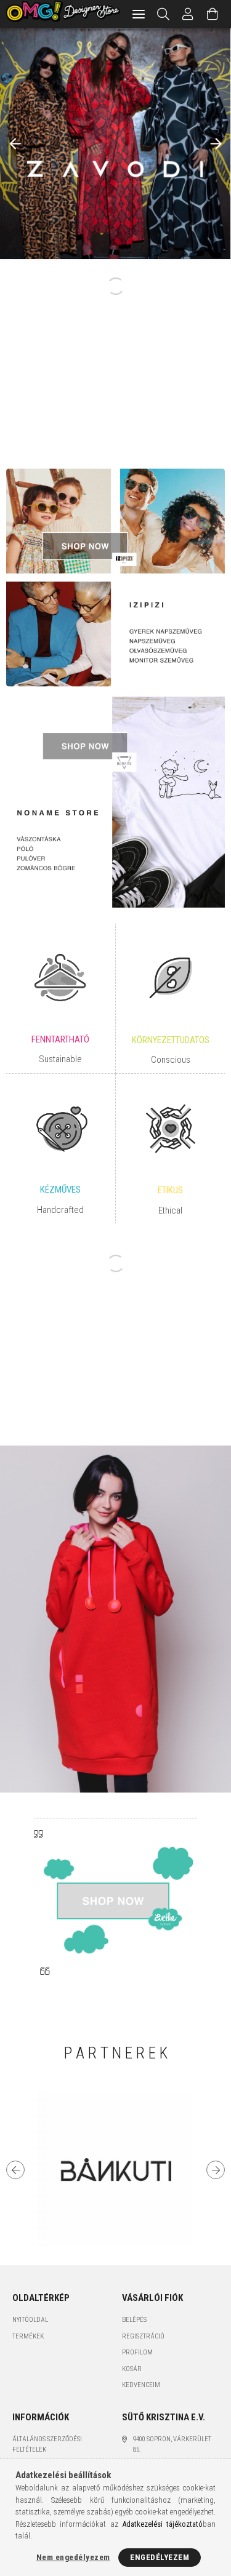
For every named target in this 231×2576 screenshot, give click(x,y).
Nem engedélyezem (73, 2557)
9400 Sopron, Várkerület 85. (172, 2444)
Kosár (132, 2369)
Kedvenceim (141, 2385)
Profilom (137, 2352)
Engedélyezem (160, 2557)
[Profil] (188, 14)
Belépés (134, 2320)
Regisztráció (143, 2336)
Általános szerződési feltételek (47, 2444)
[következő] (216, 144)
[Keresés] (164, 14)
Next (216, 2170)
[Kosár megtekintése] (213, 14)
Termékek (28, 2336)
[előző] (15, 144)
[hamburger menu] (139, 14)
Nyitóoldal (30, 2320)
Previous (15, 2170)
